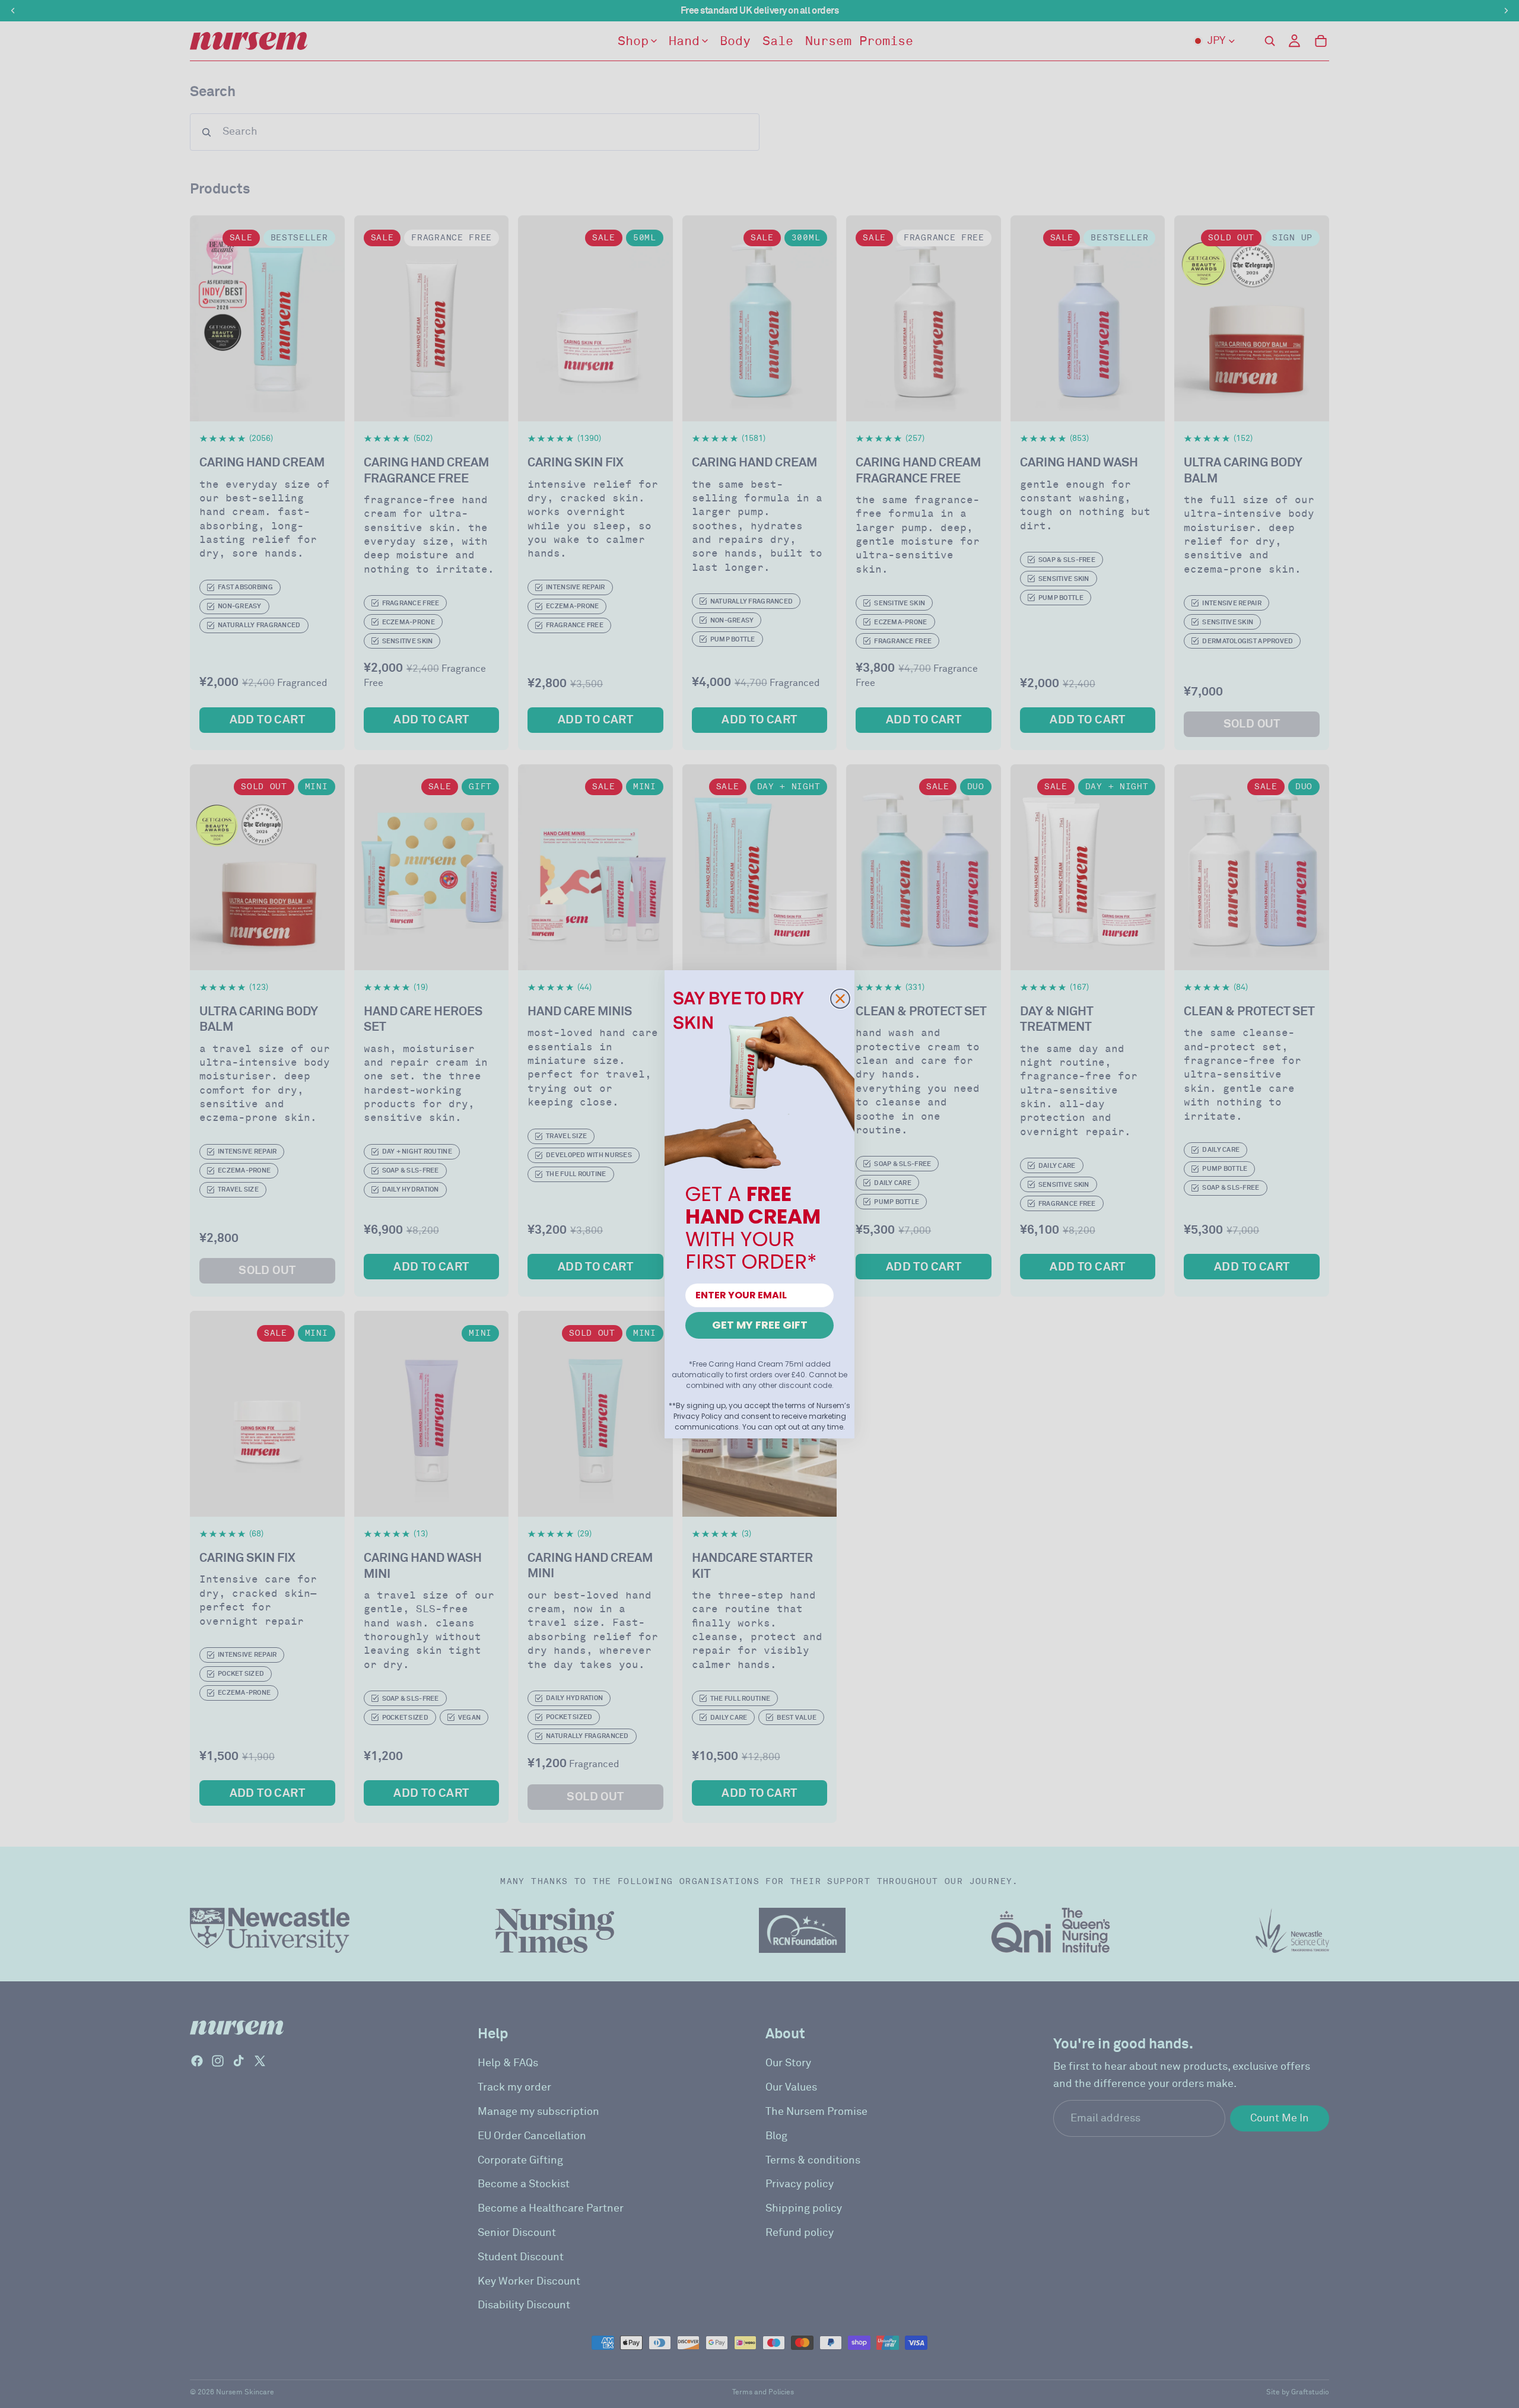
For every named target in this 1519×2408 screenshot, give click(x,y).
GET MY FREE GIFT (760, 1325)
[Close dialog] (840, 999)
